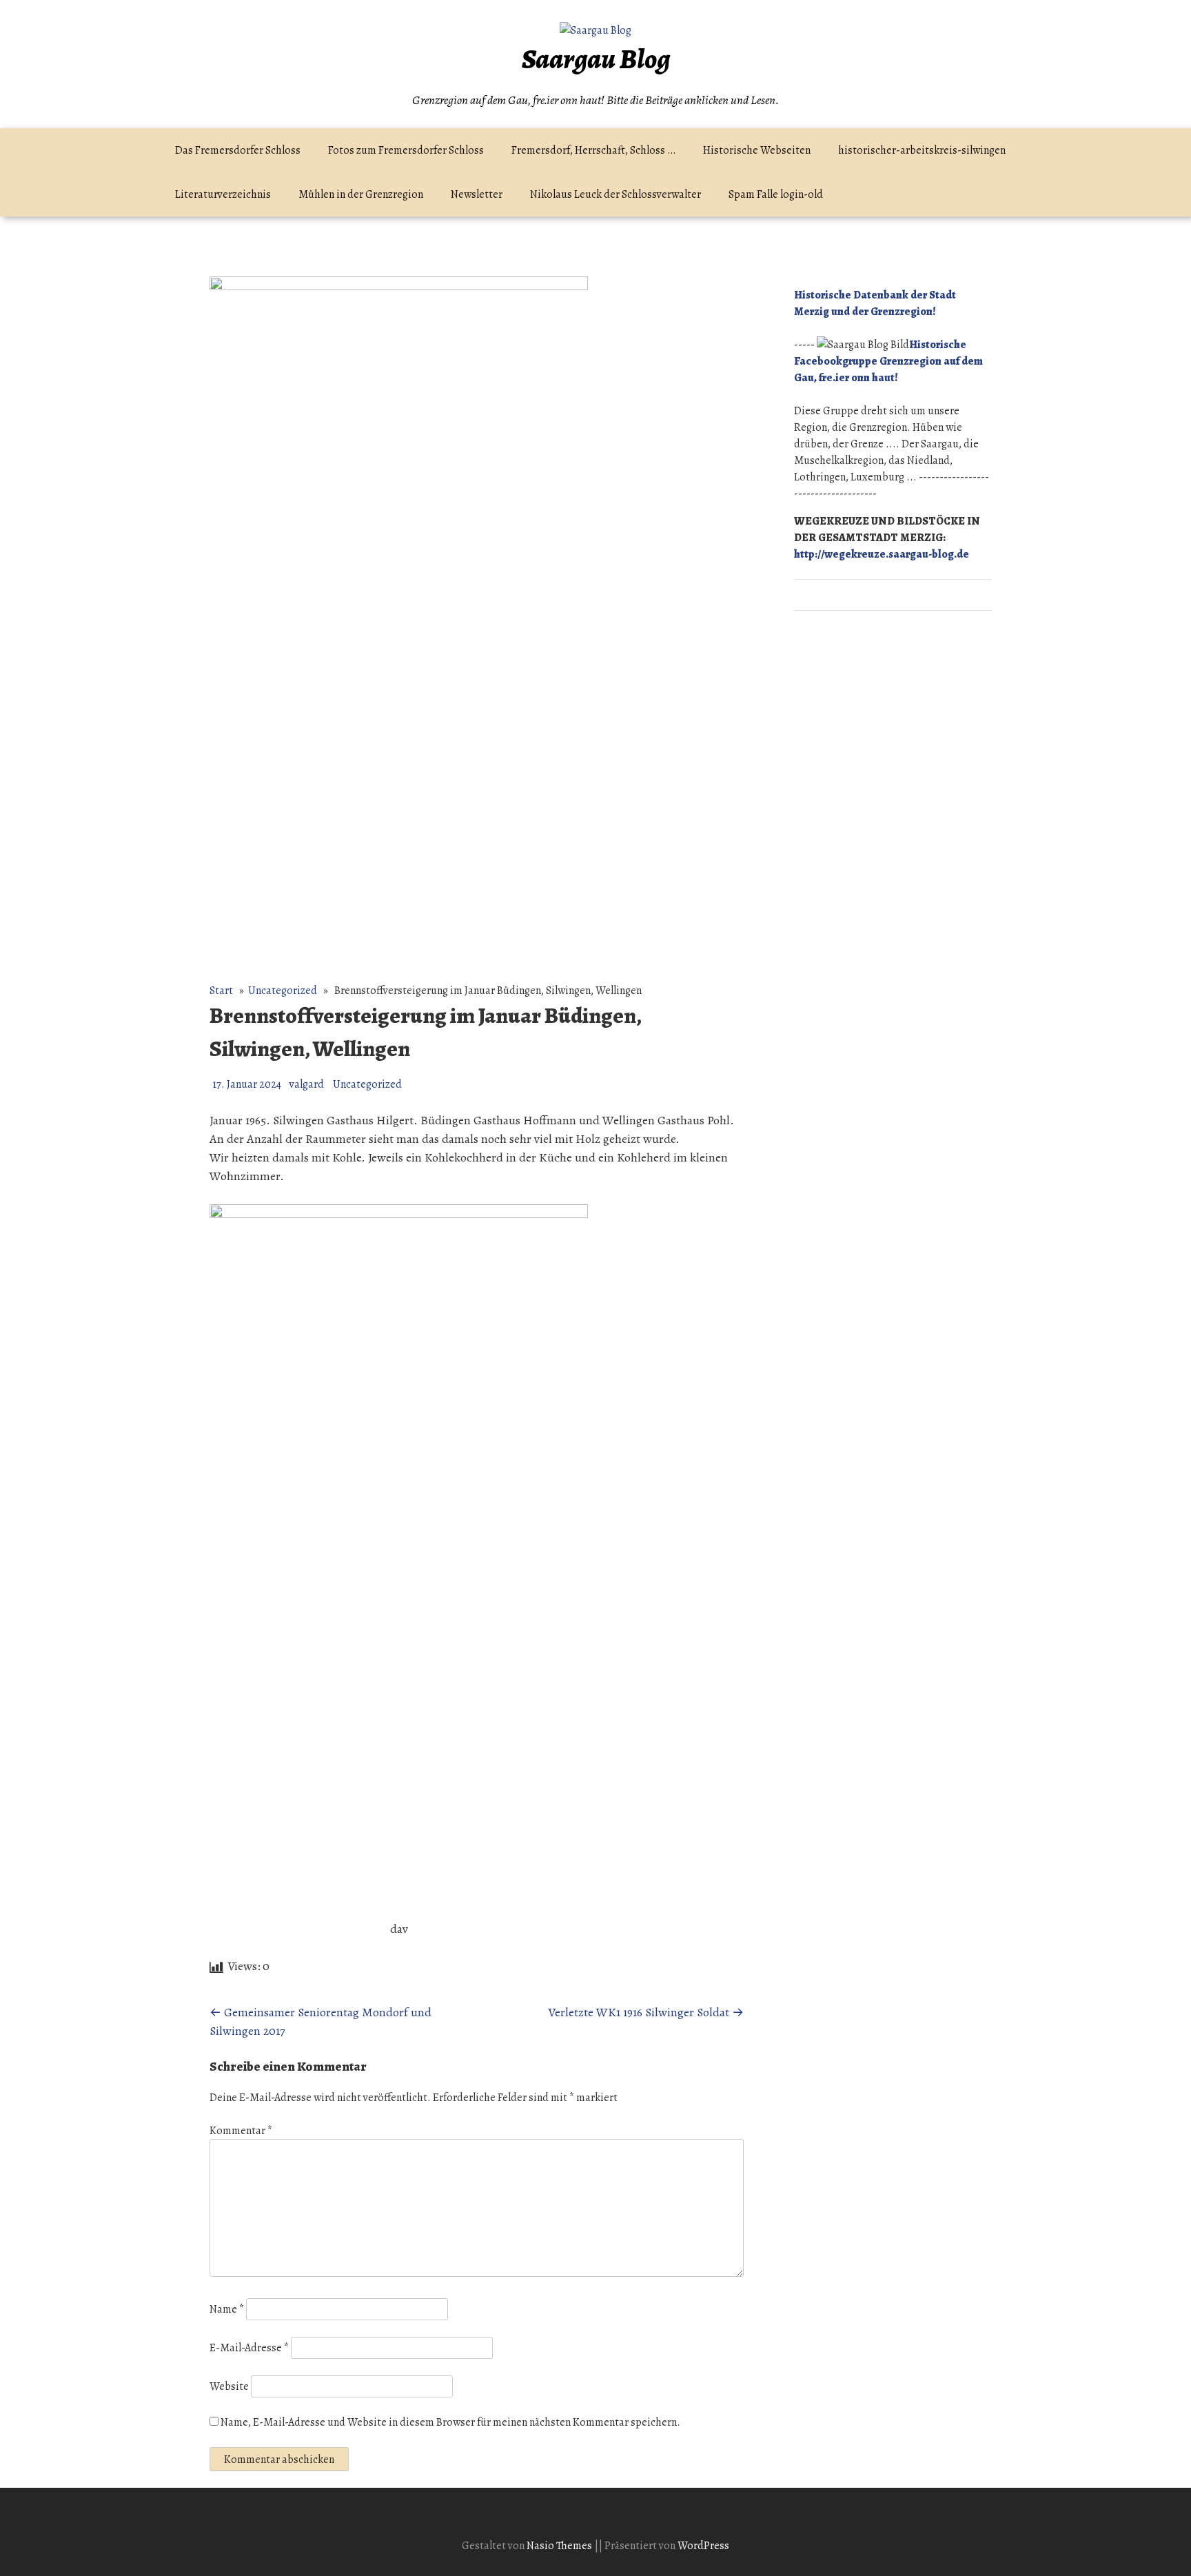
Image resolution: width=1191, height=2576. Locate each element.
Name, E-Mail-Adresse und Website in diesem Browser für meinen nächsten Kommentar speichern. (450, 2422)
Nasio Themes (560, 2546)
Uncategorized (283, 991)
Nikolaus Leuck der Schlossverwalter (615, 194)
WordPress (703, 2546)
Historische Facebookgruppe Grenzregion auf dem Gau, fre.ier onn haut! (888, 361)
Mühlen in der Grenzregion (361, 194)
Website (229, 2386)
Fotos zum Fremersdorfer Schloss (406, 150)
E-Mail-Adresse (249, 2348)
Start (221, 991)
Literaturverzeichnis (223, 194)
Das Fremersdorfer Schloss (238, 150)
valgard (307, 1084)
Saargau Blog (596, 59)
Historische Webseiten (757, 150)
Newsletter (477, 194)
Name (227, 2309)
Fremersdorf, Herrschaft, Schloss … (593, 150)
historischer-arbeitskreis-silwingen (922, 150)
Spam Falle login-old (776, 194)
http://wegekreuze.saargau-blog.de (882, 554)
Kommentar (241, 2131)
